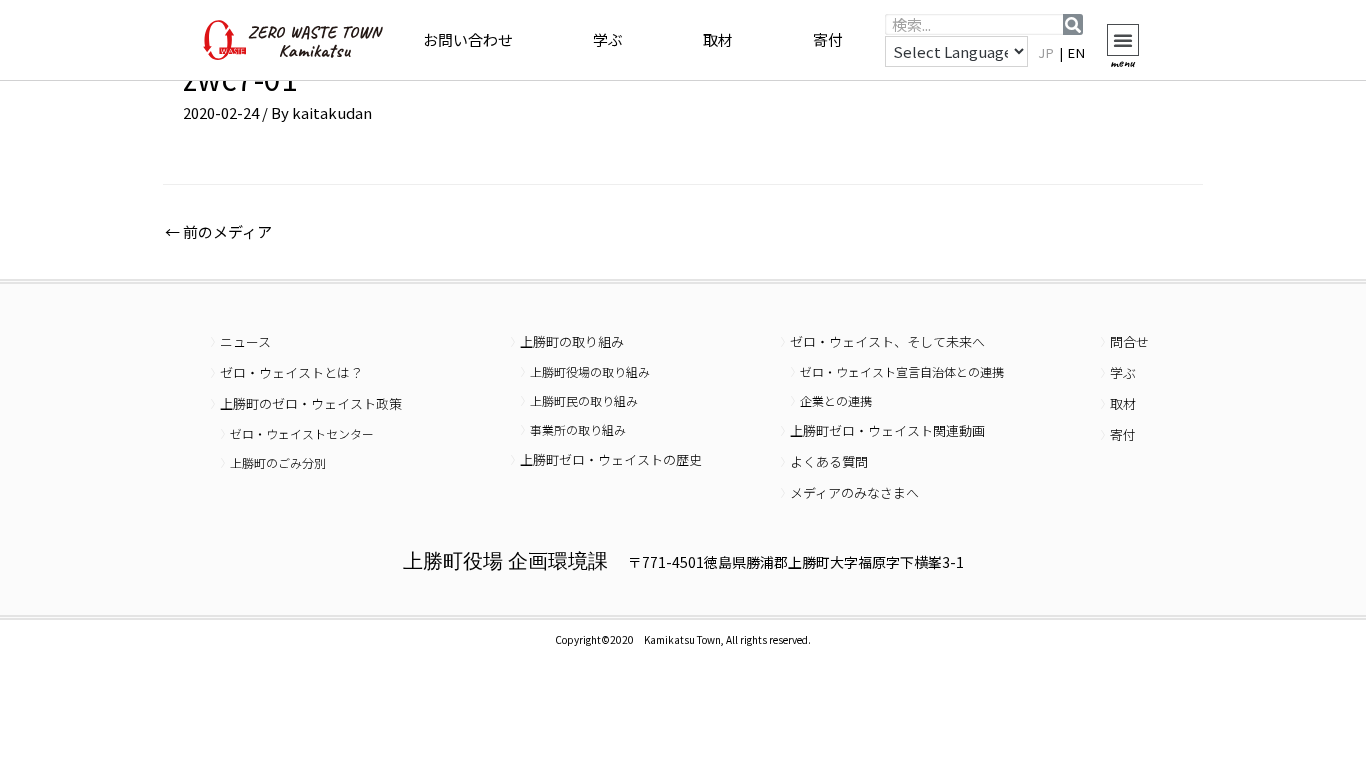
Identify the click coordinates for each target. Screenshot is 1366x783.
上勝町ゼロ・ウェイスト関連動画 (887, 430)
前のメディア (218, 231)
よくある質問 (829, 461)
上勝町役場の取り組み (590, 371)
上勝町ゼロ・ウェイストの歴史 (611, 459)
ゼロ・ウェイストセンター (302, 433)
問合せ (1129, 341)
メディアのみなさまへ (854, 492)
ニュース (245, 341)
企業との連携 (836, 400)
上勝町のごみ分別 (278, 462)
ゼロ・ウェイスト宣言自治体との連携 (902, 371)
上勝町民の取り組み (584, 400)
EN (1077, 52)
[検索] (1073, 24)
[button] (1123, 40)
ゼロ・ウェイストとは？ (291, 372)
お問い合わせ (468, 39)
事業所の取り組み (578, 429)
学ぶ (608, 39)
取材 (718, 39)
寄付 (828, 39)
